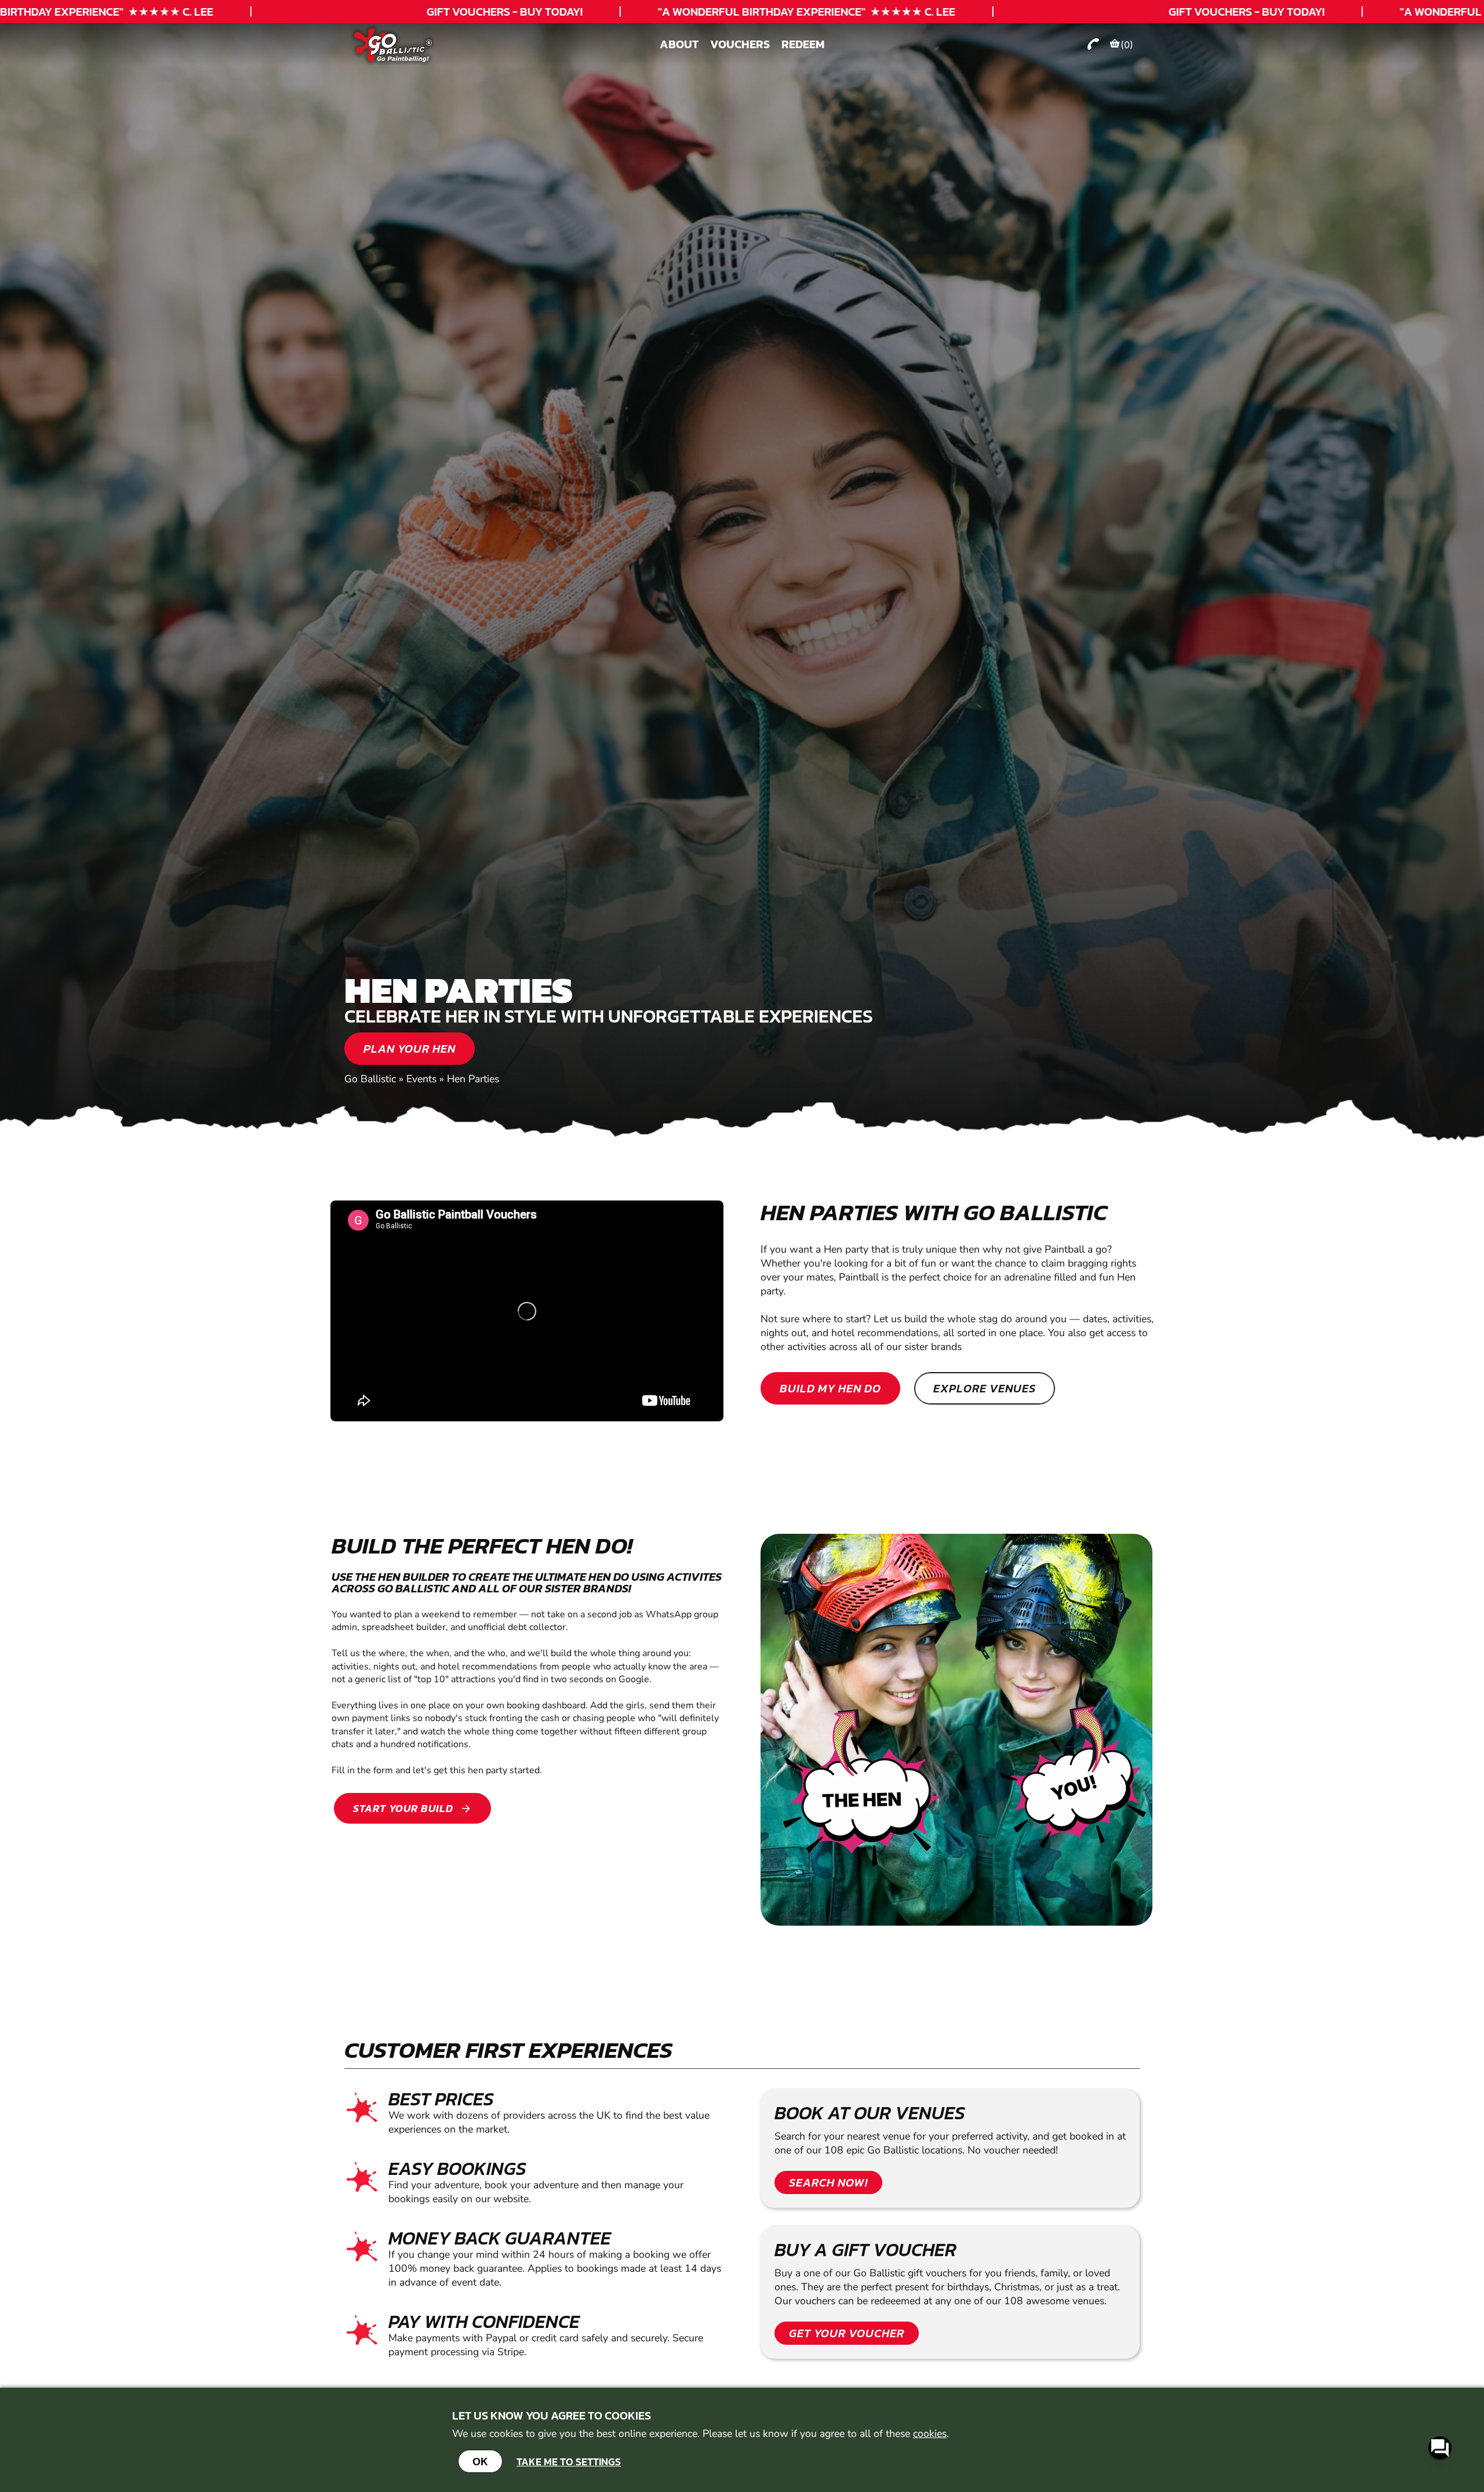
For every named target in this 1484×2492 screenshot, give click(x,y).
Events (421, 1079)
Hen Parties (473, 1079)
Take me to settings (569, 2462)
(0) (1127, 45)
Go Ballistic (370, 1079)
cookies (930, 2433)
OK (480, 2461)
